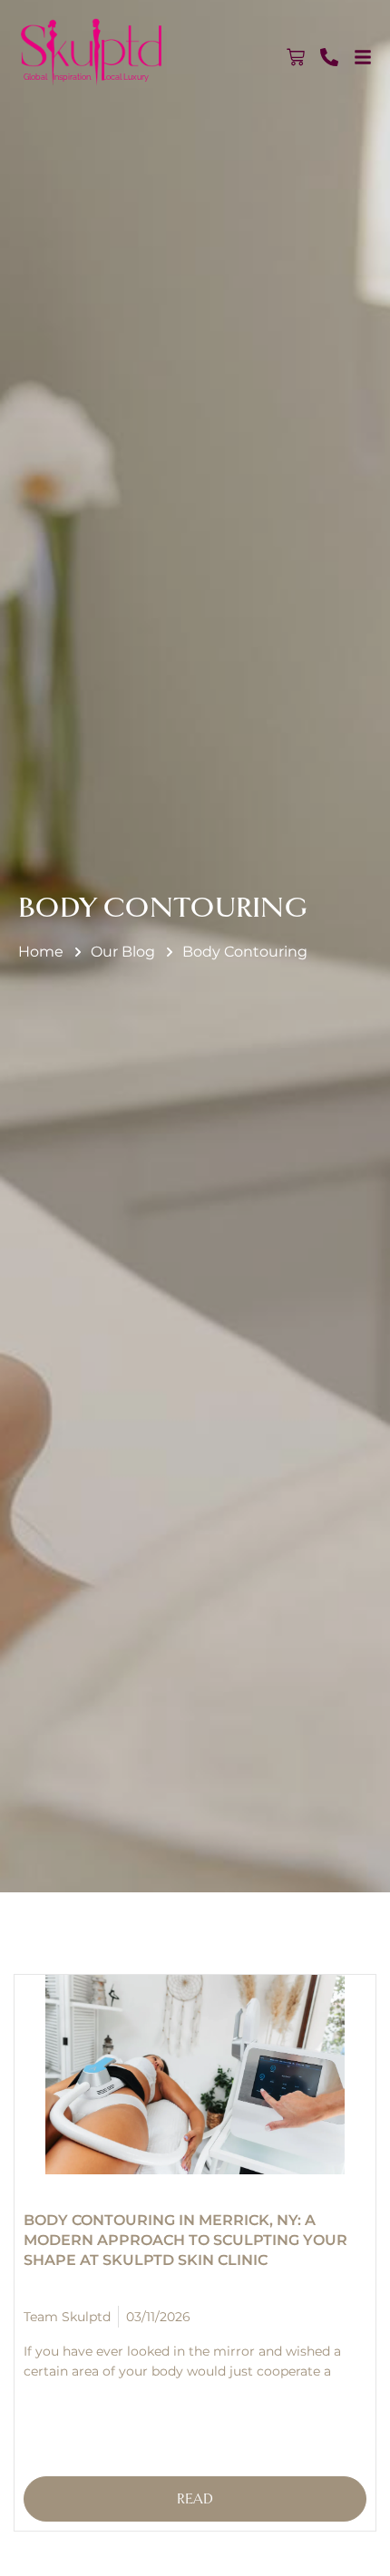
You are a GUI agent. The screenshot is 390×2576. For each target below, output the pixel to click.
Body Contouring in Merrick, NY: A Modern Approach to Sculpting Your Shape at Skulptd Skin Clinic (185, 2240)
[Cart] (296, 57)
